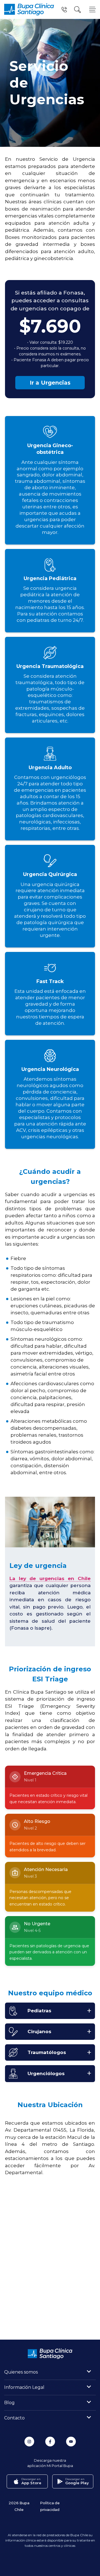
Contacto (14, 2418)
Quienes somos (21, 2372)
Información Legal (24, 2387)
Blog (9, 2403)
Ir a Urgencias (50, 383)
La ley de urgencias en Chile (50, 1578)
